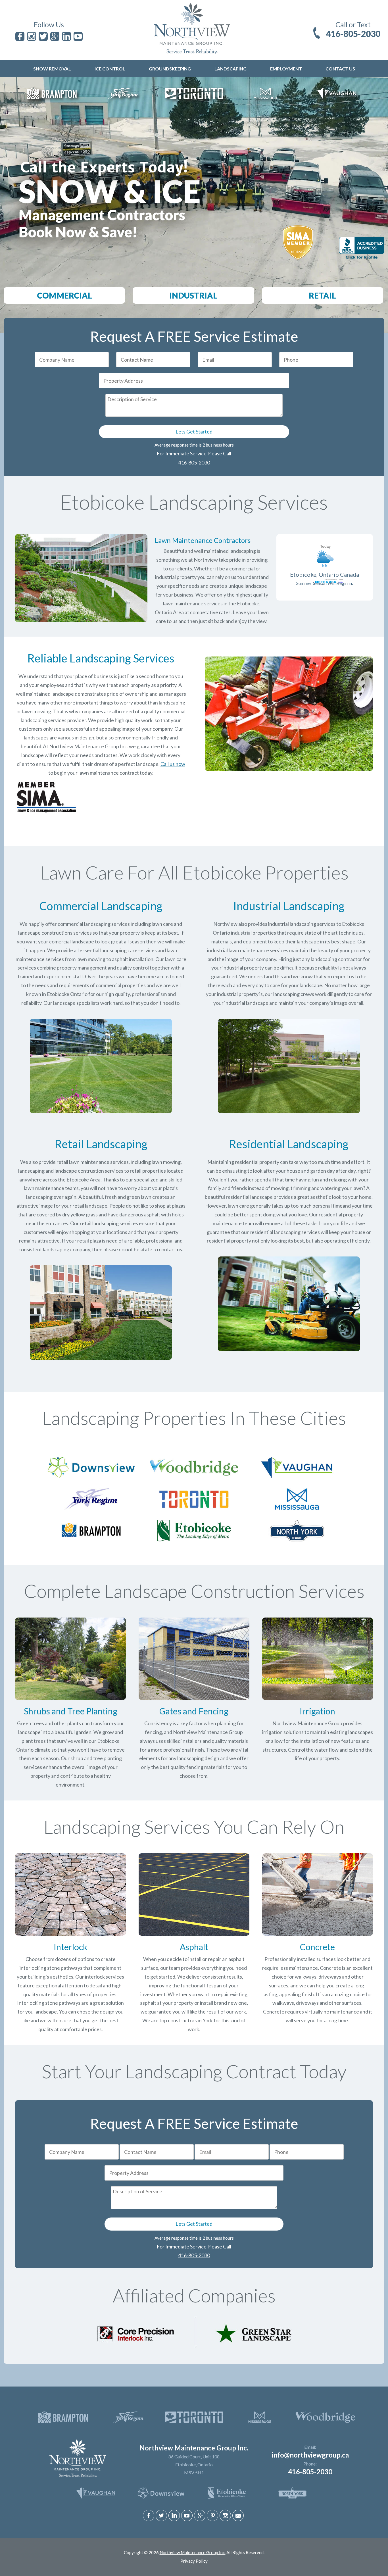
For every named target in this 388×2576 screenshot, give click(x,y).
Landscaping (230, 69)
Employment (286, 69)
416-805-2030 (353, 34)
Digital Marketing (182, 2558)
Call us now (173, 764)
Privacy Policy (194, 2561)
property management (82, 968)
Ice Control (110, 69)
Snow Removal (52, 69)
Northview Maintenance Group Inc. (193, 2552)
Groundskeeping (170, 69)
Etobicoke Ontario (67, 994)
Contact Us (340, 69)
